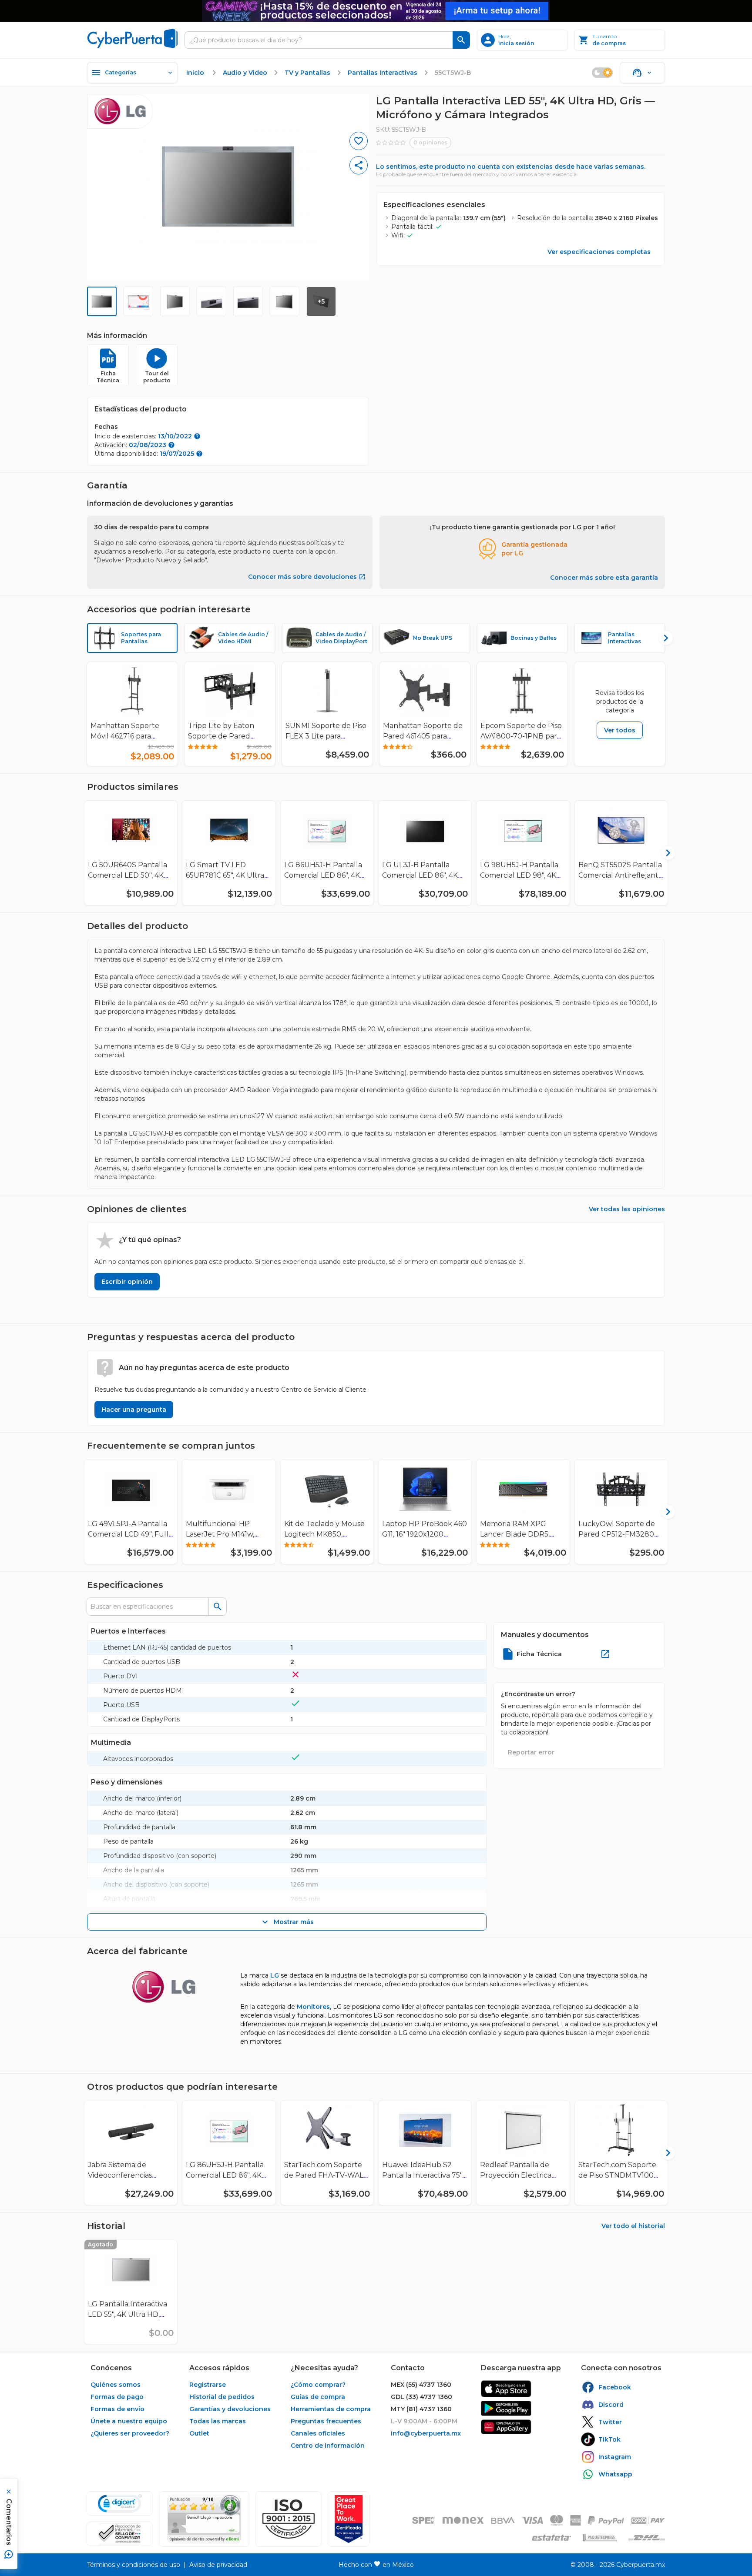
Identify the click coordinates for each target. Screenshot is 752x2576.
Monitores (313, 2007)
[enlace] (506, 2389)
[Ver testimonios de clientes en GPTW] (349, 2519)
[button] (289, 2519)
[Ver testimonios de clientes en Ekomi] (204, 2519)
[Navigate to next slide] (662, 638)
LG (275, 1975)
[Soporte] (642, 73)
